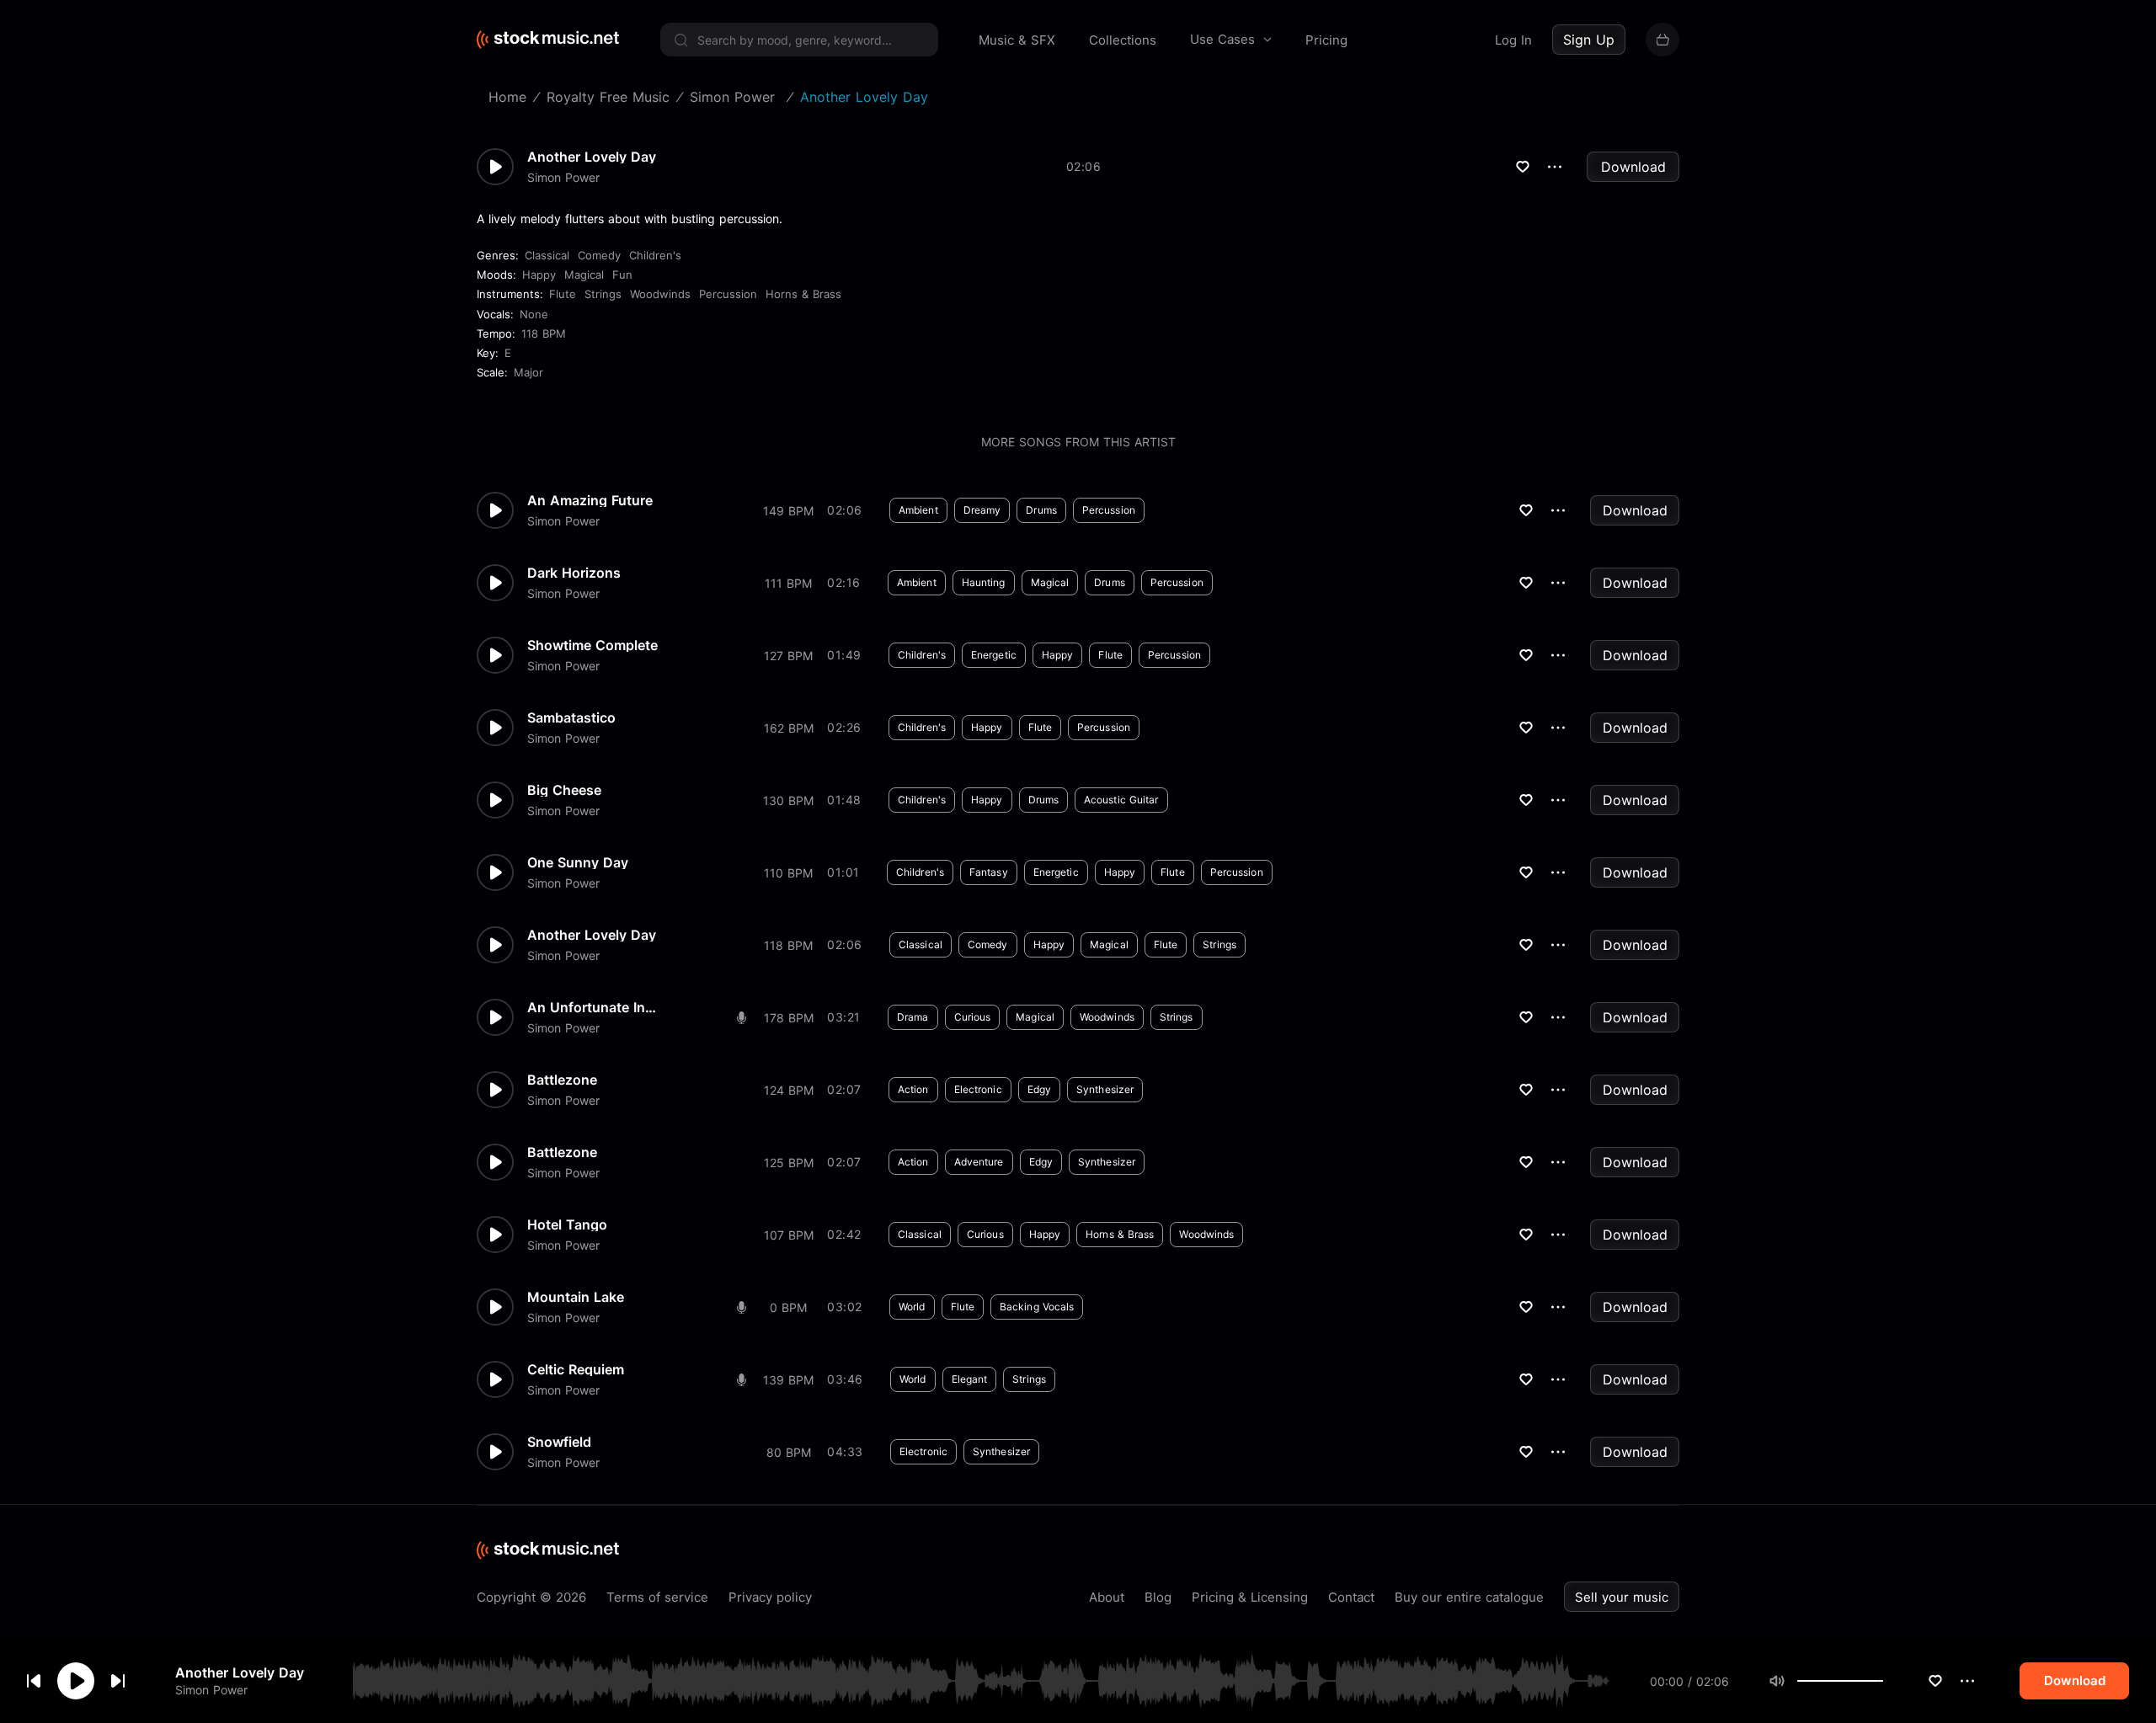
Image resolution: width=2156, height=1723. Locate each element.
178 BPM (789, 1018)
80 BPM (789, 1452)
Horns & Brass (803, 294)
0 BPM (788, 1307)
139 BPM (788, 1380)
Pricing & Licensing (1250, 1597)
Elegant (970, 1379)
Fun (622, 275)
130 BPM (788, 800)
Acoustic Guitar (1121, 800)
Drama (913, 1017)
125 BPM (789, 1163)
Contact (1351, 1597)
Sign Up (1589, 40)
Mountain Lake (576, 1297)
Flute (563, 294)
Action (913, 1089)
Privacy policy (770, 1597)
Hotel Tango (567, 1224)
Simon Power (211, 1690)
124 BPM (789, 1090)
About (1107, 1597)
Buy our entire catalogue (1469, 1597)
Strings (603, 294)
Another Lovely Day (240, 1672)
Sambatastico (571, 717)
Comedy (599, 255)
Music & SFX (1017, 40)
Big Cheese (564, 790)
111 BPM (788, 583)
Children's (655, 255)
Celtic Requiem (576, 1369)
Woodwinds (660, 294)
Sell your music (1622, 1597)
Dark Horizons (574, 573)
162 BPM (789, 728)
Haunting (984, 582)
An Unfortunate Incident (595, 1007)
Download (1633, 167)
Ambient (918, 510)
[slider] (1883, 1681)
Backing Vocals (1037, 1307)
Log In (1513, 40)
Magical (584, 275)
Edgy (1039, 1089)
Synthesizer (1105, 1089)
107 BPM (789, 1235)
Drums (1041, 510)
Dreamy (982, 510)
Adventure (979, 1162)
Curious (973, 1017)
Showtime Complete (592, 645)
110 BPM (788, 873)
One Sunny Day (578, 862)
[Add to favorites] (1935, 1681)
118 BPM (544, 333)
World (912, 1307)
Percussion (728, 294)
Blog (1158, 1597)
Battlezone (562, 1080)
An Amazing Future (590, 500)
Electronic (978, 1089)
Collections (1123, 40)
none (534, 314)
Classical (547, 255)
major (528, 372)
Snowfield (559, 1442)
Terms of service (657, 1597)
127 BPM (788, 656)
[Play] (76, 1681)
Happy (539, 275)
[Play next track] (118, 1681)
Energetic (994, 655)
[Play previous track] (34, 1681)
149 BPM (788, 511)
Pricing (1326, 40)
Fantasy (989, 872)
